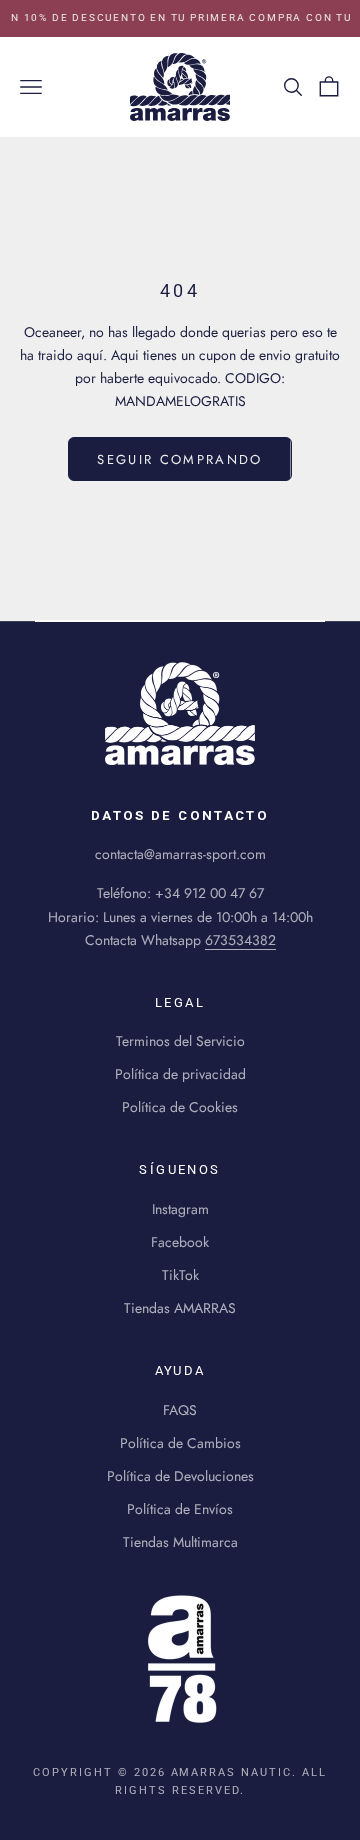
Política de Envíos (180, 1509)
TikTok (180, 1275)
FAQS (180, 1410)
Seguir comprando (179, 459)
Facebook (180, 1242)
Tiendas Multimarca (180, 1542)
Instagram (180, 1209)
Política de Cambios (180, 1443)
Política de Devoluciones (180, 1476)
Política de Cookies (180, 1107)
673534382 (240, 940)
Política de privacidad (180, 1074)
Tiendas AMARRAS (180, 1308)
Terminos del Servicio (180, 1041)
